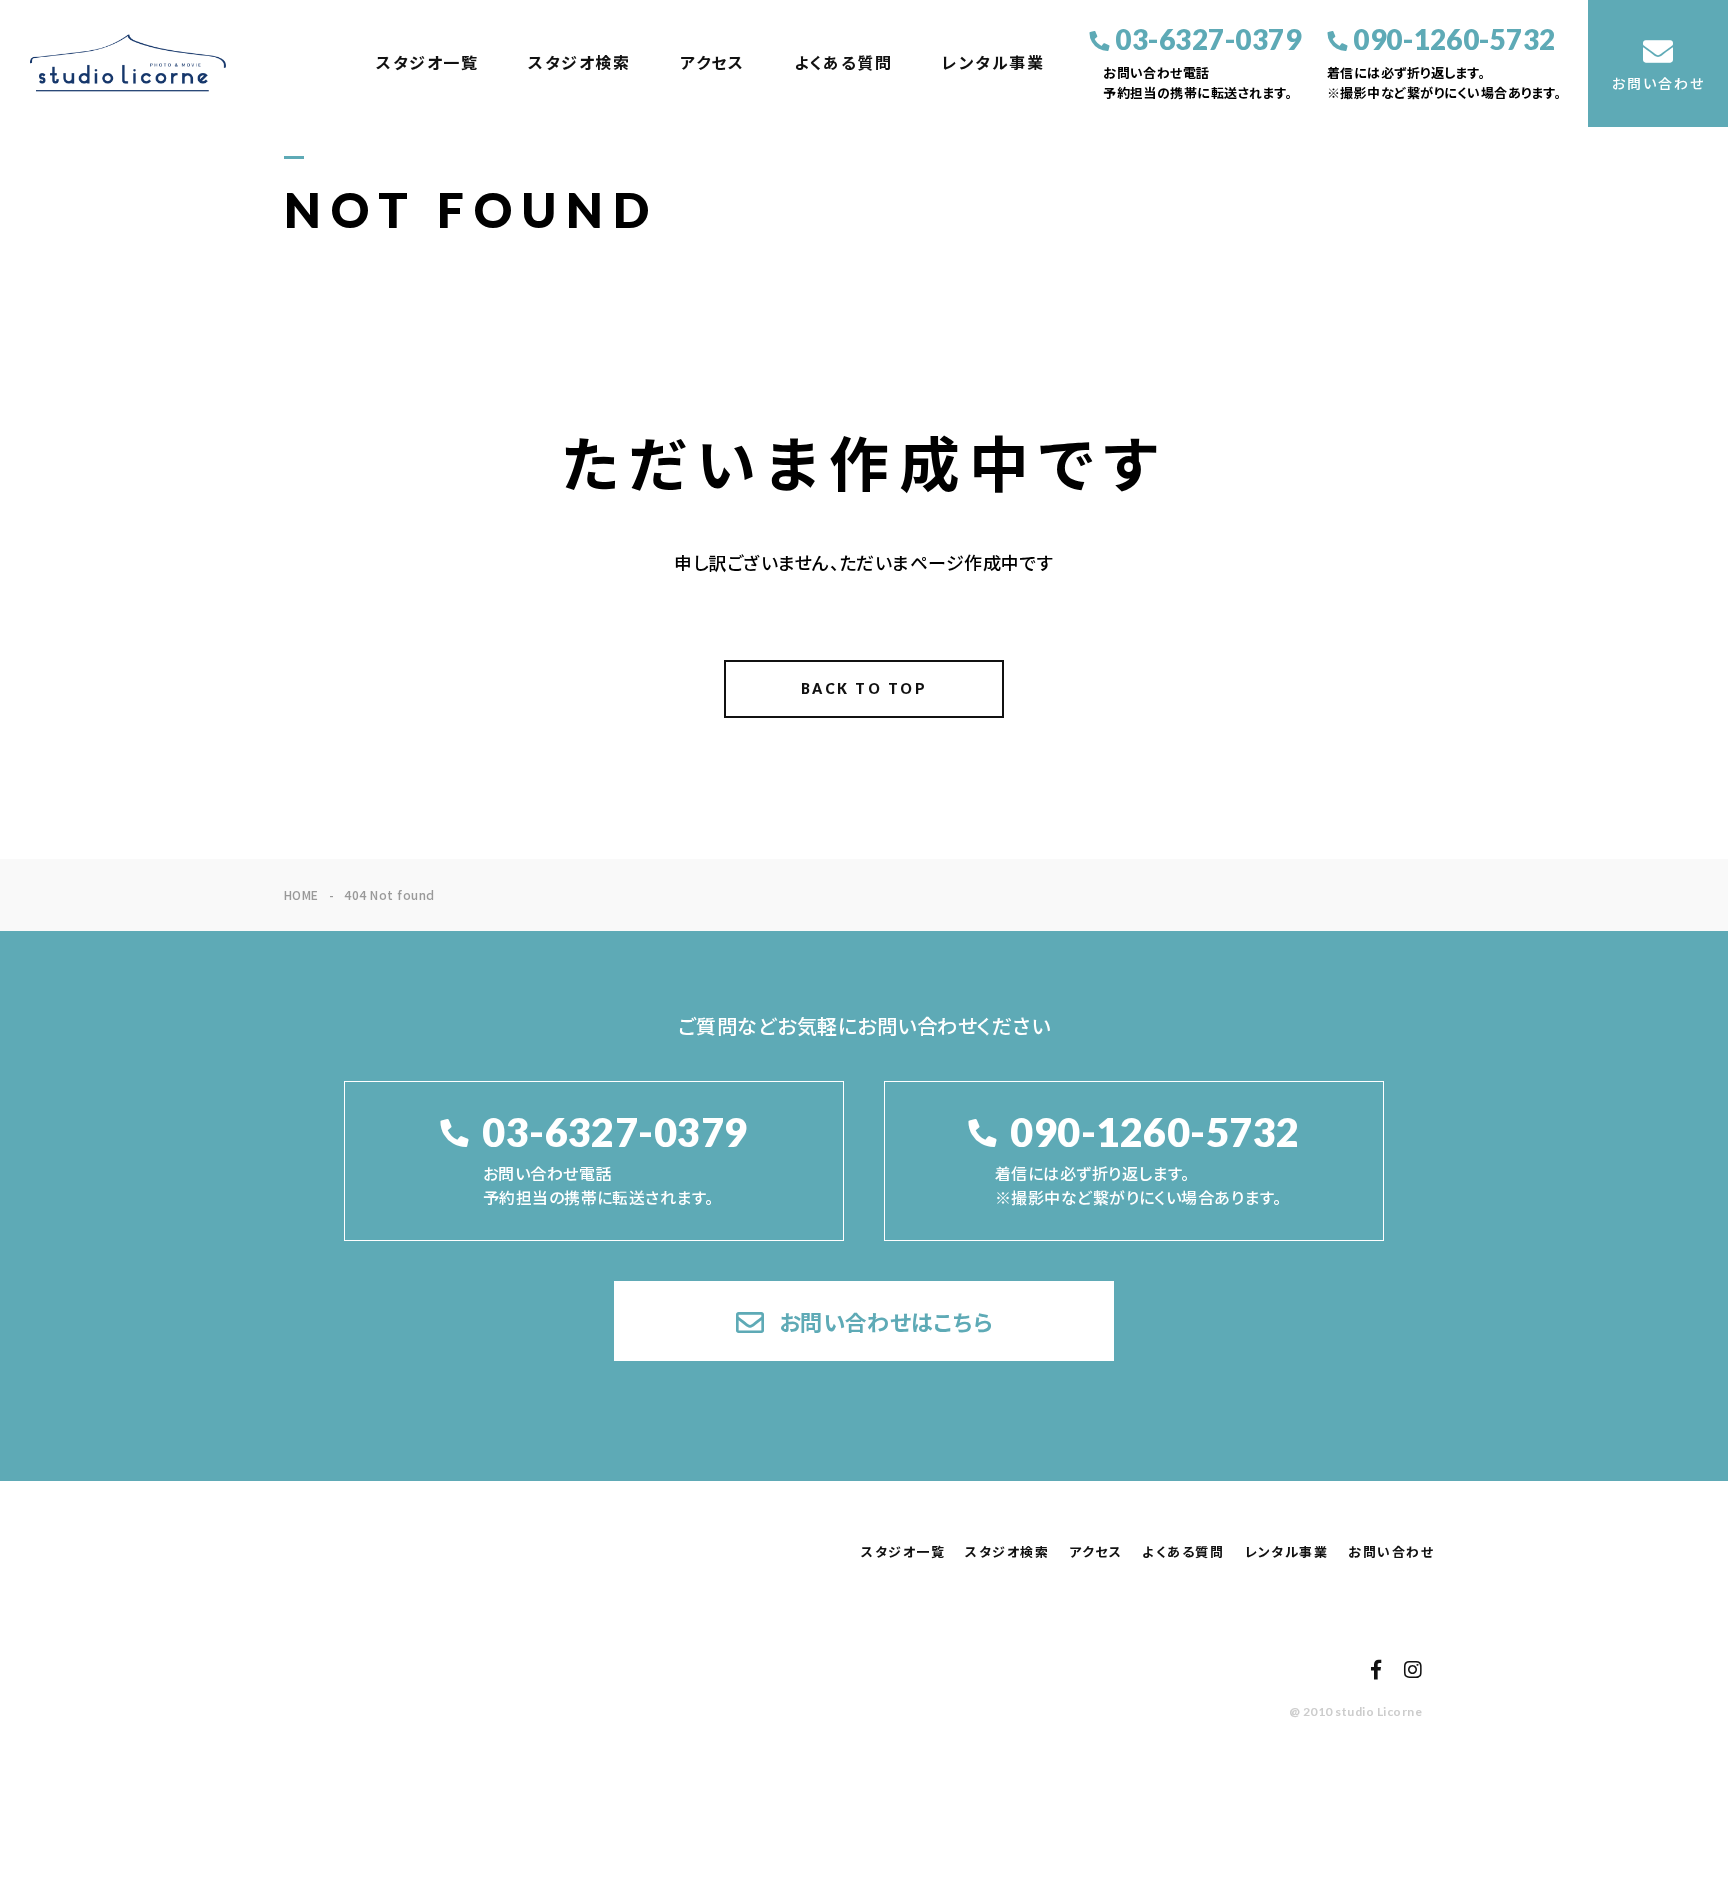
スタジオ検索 (579, 62)
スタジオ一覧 (427, 62)
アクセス (712, 62)
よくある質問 (843, 62)
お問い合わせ (1391, 1552)
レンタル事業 (993, 62)
